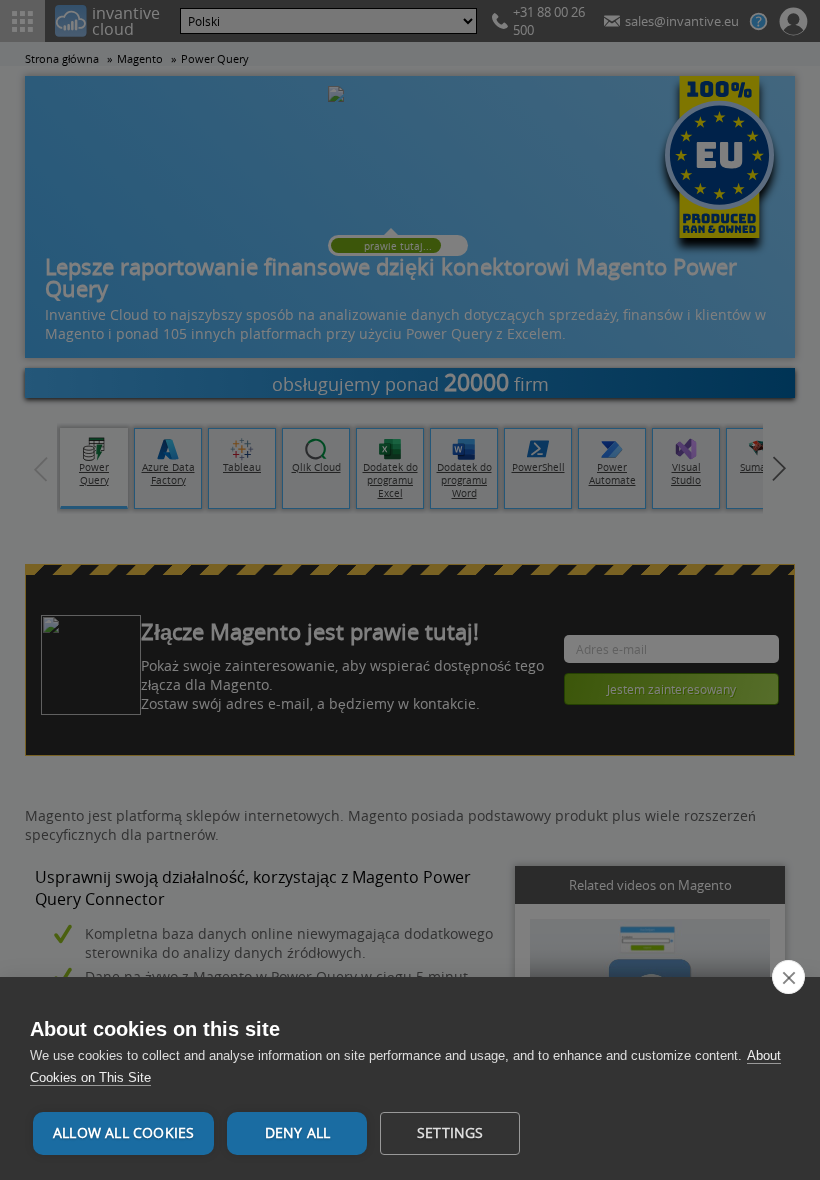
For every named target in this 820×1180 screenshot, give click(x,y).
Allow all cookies (123, 1133)
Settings (450, 1133)
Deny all (298, 1133)
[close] (788, 977)
